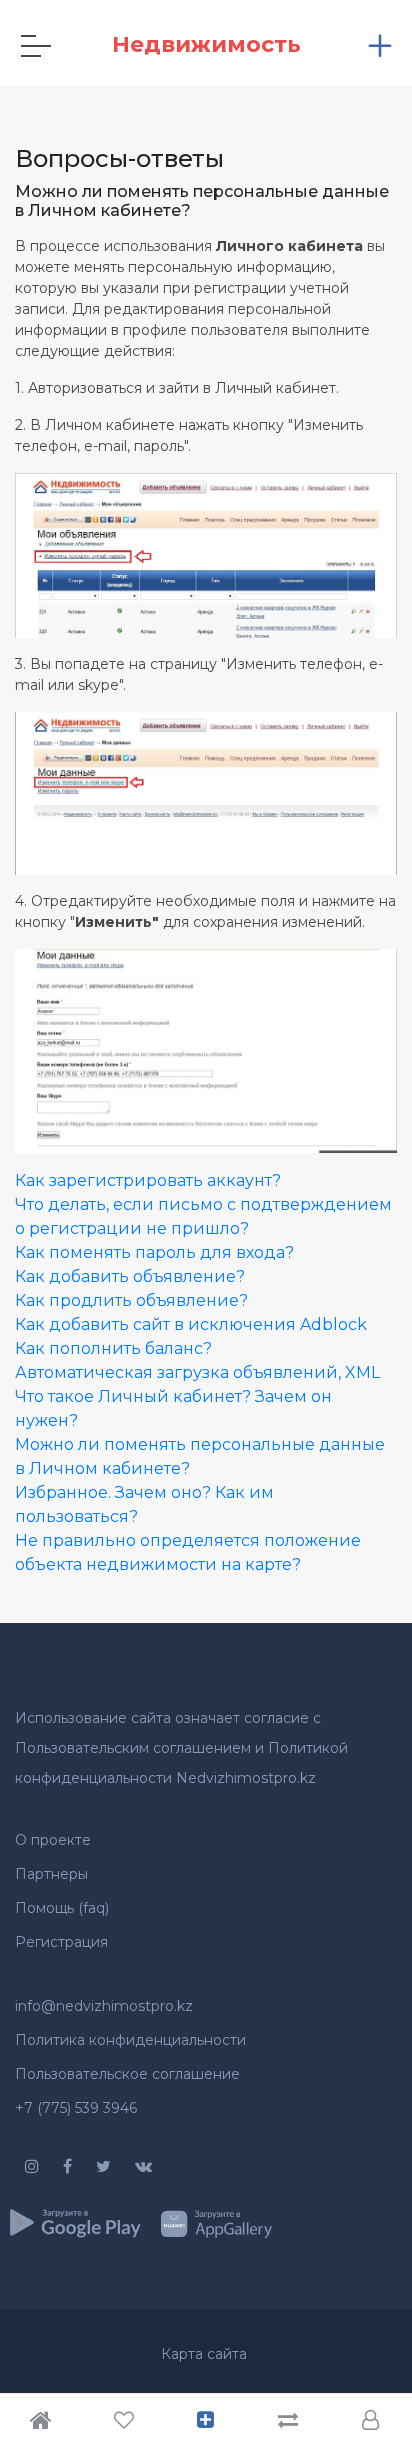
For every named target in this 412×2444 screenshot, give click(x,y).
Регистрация (61, 1942)
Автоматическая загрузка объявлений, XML (197, 1372)
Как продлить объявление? (131, 1300)
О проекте (53, 1840)
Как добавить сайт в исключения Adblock (191, 1324)
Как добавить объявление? (130, 1276)
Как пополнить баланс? (113, 1348)
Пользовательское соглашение (127, 2074)
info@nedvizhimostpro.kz (104, 2006)
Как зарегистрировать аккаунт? (148, 1180)
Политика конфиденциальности (130, 2040)
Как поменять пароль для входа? (154, 1252)
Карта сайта (204, 2354)
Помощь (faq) (62, 1908)
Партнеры (51, 1874)
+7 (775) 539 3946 (76, 2108)
